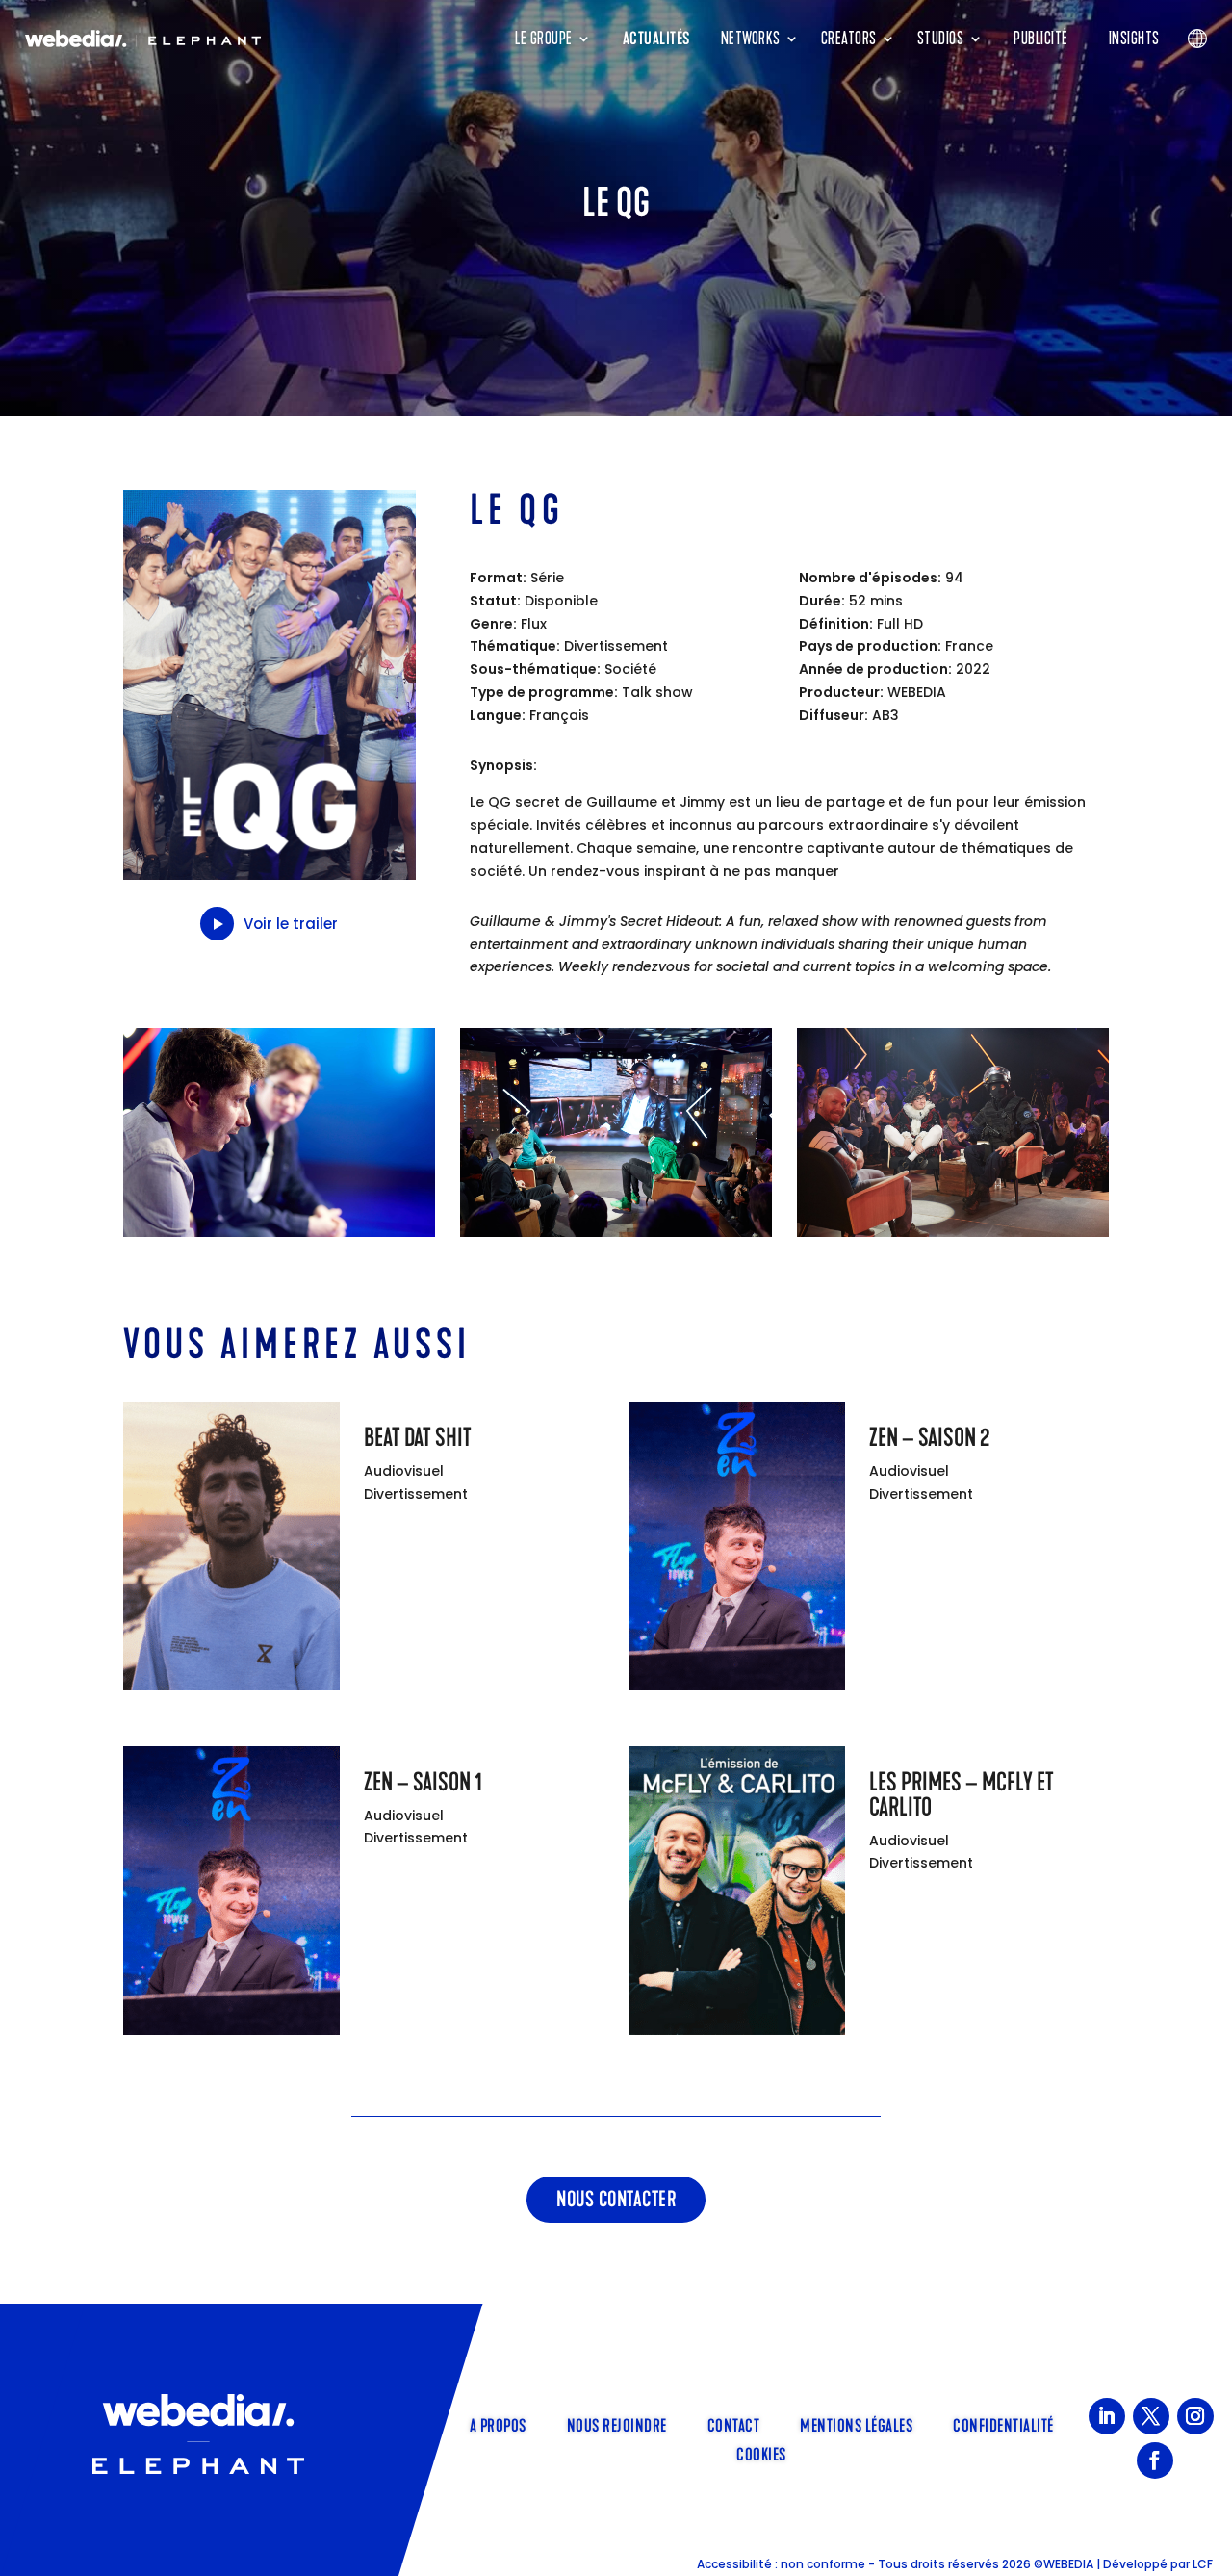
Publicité (1041, 39)
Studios (941, 39)
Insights (1134, 39)
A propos (498, 2424)
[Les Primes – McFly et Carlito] (737, 1894)
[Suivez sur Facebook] (1155, 2460)
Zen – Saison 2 (929, 1438)
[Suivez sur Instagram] (1195, 2416)
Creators (849, 39)
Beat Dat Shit (418, 1438)
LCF (1203, 2564)
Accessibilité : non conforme (781, 2564)
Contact (734, 2424)
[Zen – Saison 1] (231, 1894)
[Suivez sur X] (1151, 2416)
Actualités (656, 39)
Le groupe (544, 39)
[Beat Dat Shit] (231, 1550)
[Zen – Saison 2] (737, 1550)
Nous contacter (616, 2199)
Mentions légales (856, 2424)
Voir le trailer (291, 924)
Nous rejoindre (617, 2424)
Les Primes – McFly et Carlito (962, 1795)
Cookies (761, 2453)
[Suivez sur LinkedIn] (1107, 2416)
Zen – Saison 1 (423, 1782)
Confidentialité (1003, 2424)
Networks (751, 39)
